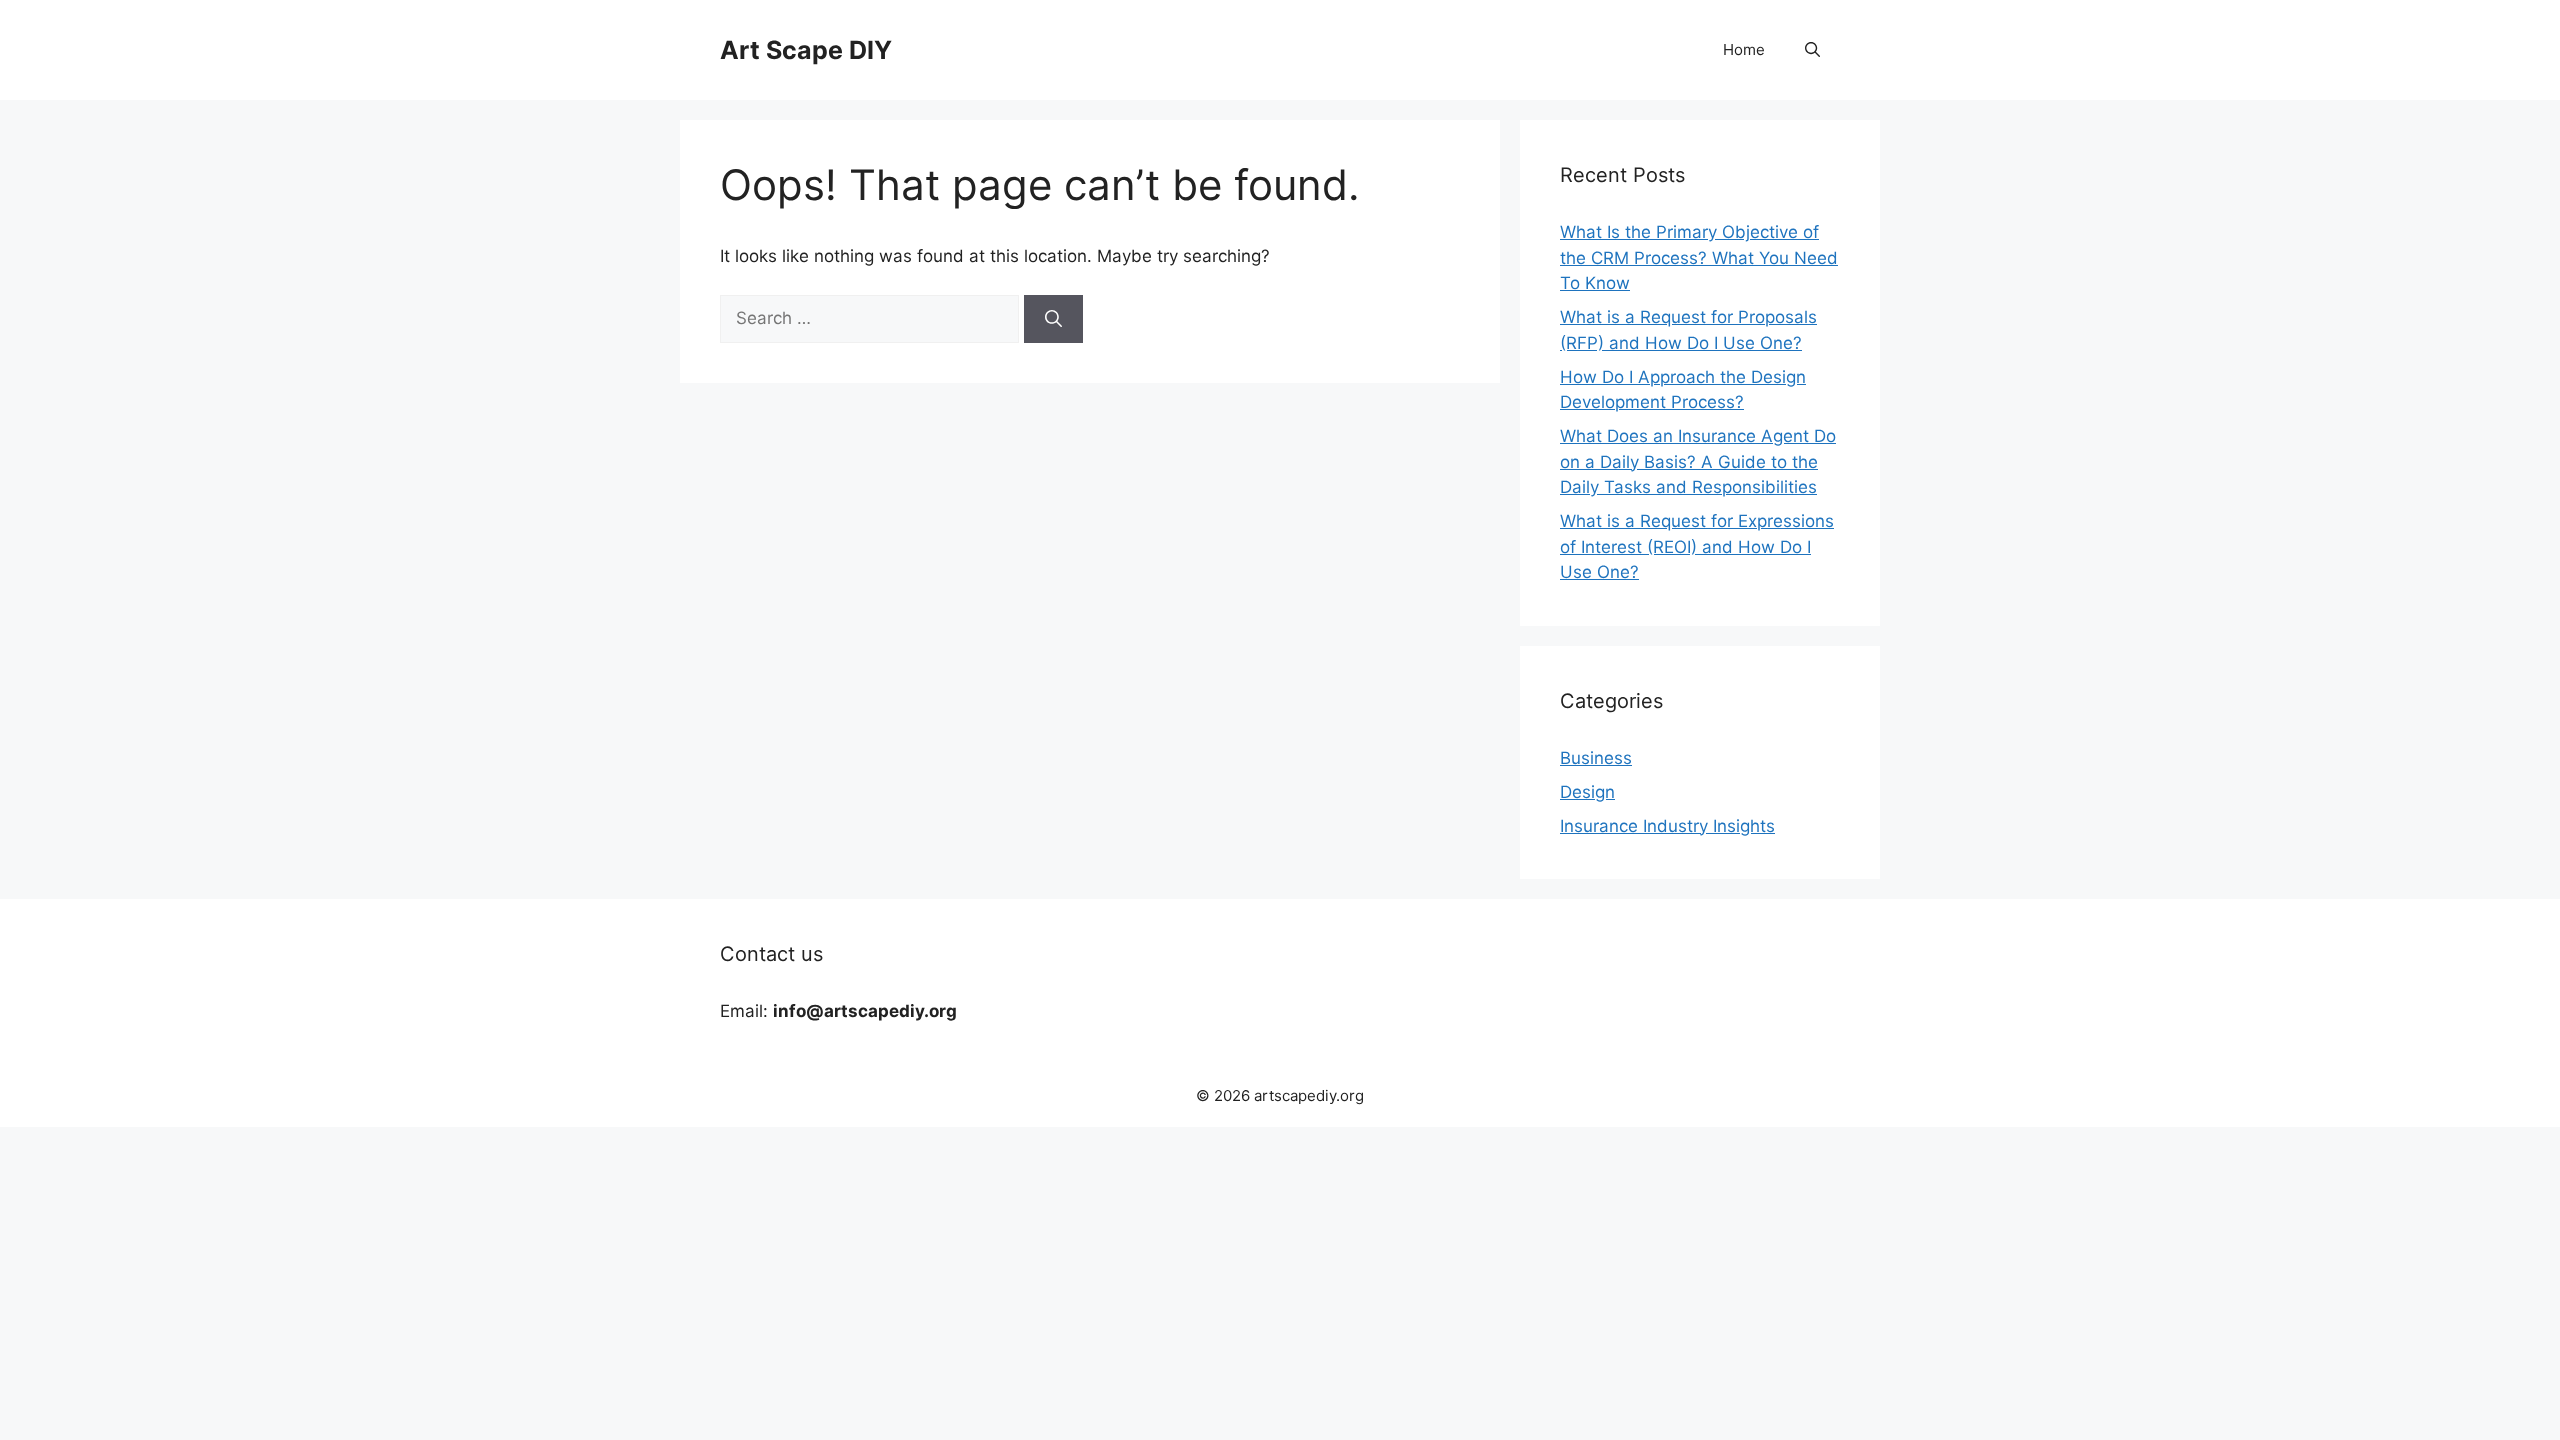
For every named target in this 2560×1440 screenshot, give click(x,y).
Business (1596, 758)
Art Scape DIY (806, 50)
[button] (1812, 50)
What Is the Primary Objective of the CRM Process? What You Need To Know (1699, 257)
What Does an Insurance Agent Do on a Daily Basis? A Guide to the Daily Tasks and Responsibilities (1698, 461)
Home (1744, 49)
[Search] (1053, 319)
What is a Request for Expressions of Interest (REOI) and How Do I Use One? (1697, 546)
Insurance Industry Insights (1667, 826)
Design (1587, 792)
